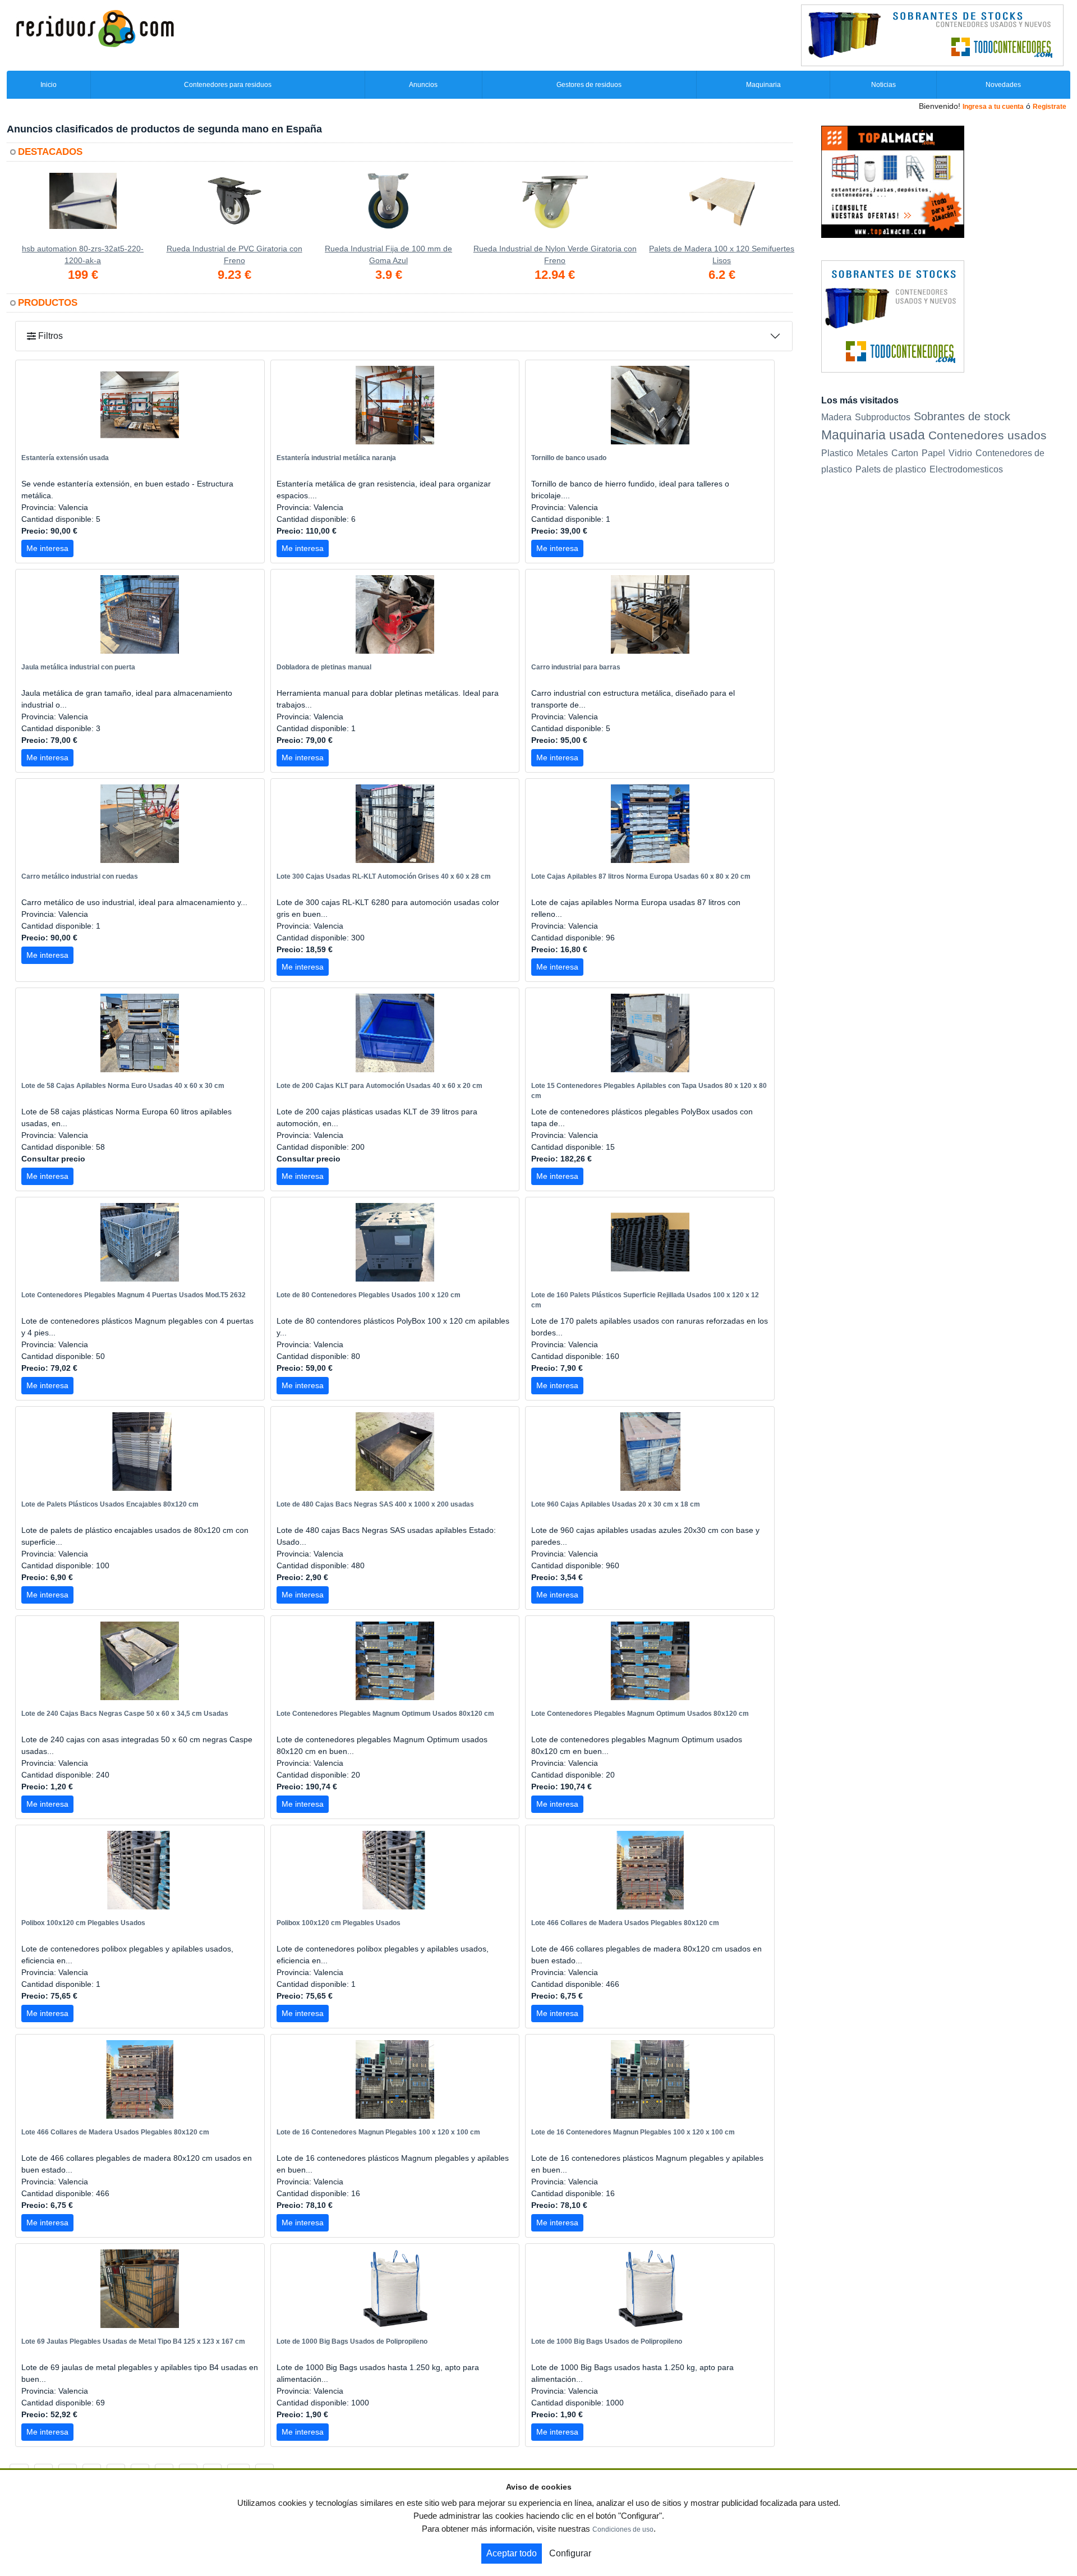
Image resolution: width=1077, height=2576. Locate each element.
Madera (836, 417)
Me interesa (47, 548)
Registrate (1050, 107)
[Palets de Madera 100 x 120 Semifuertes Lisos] (722, 208)
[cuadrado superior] (893, 181)
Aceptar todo (512, 2553)
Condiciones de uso (623, 2529)
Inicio (49, 85)
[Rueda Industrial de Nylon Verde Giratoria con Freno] (555, 208)
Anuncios (423, 85)
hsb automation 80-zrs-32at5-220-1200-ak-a (83, 254)
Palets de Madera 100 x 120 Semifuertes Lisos (722, 254)
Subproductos (883, 417)
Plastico (837, 453)
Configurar (570, 2553)
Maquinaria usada (873, 435)
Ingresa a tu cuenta (993, 107)
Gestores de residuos (589, 85)
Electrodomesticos (966, 469)
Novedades (1003, 85)
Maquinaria (763, 85)
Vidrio (960, 453)
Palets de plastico (891, 469)
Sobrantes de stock (962, 416)
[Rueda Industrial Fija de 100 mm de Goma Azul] (388, 208)
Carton (905, 453)
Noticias (883, 85)
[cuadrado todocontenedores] (893, 316)
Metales (872, 453)
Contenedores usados (988, 435)
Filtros (49, 336)
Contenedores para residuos (228, 85)
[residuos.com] (95, 27)
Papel (933, 453)
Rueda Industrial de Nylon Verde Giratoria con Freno (555, 254)
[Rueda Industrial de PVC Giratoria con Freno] (234, 208)
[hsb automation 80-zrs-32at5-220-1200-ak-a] (83, 208)
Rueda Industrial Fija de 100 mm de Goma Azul (388, 254)
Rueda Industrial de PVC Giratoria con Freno (234, 254)
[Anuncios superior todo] (932, 35)
